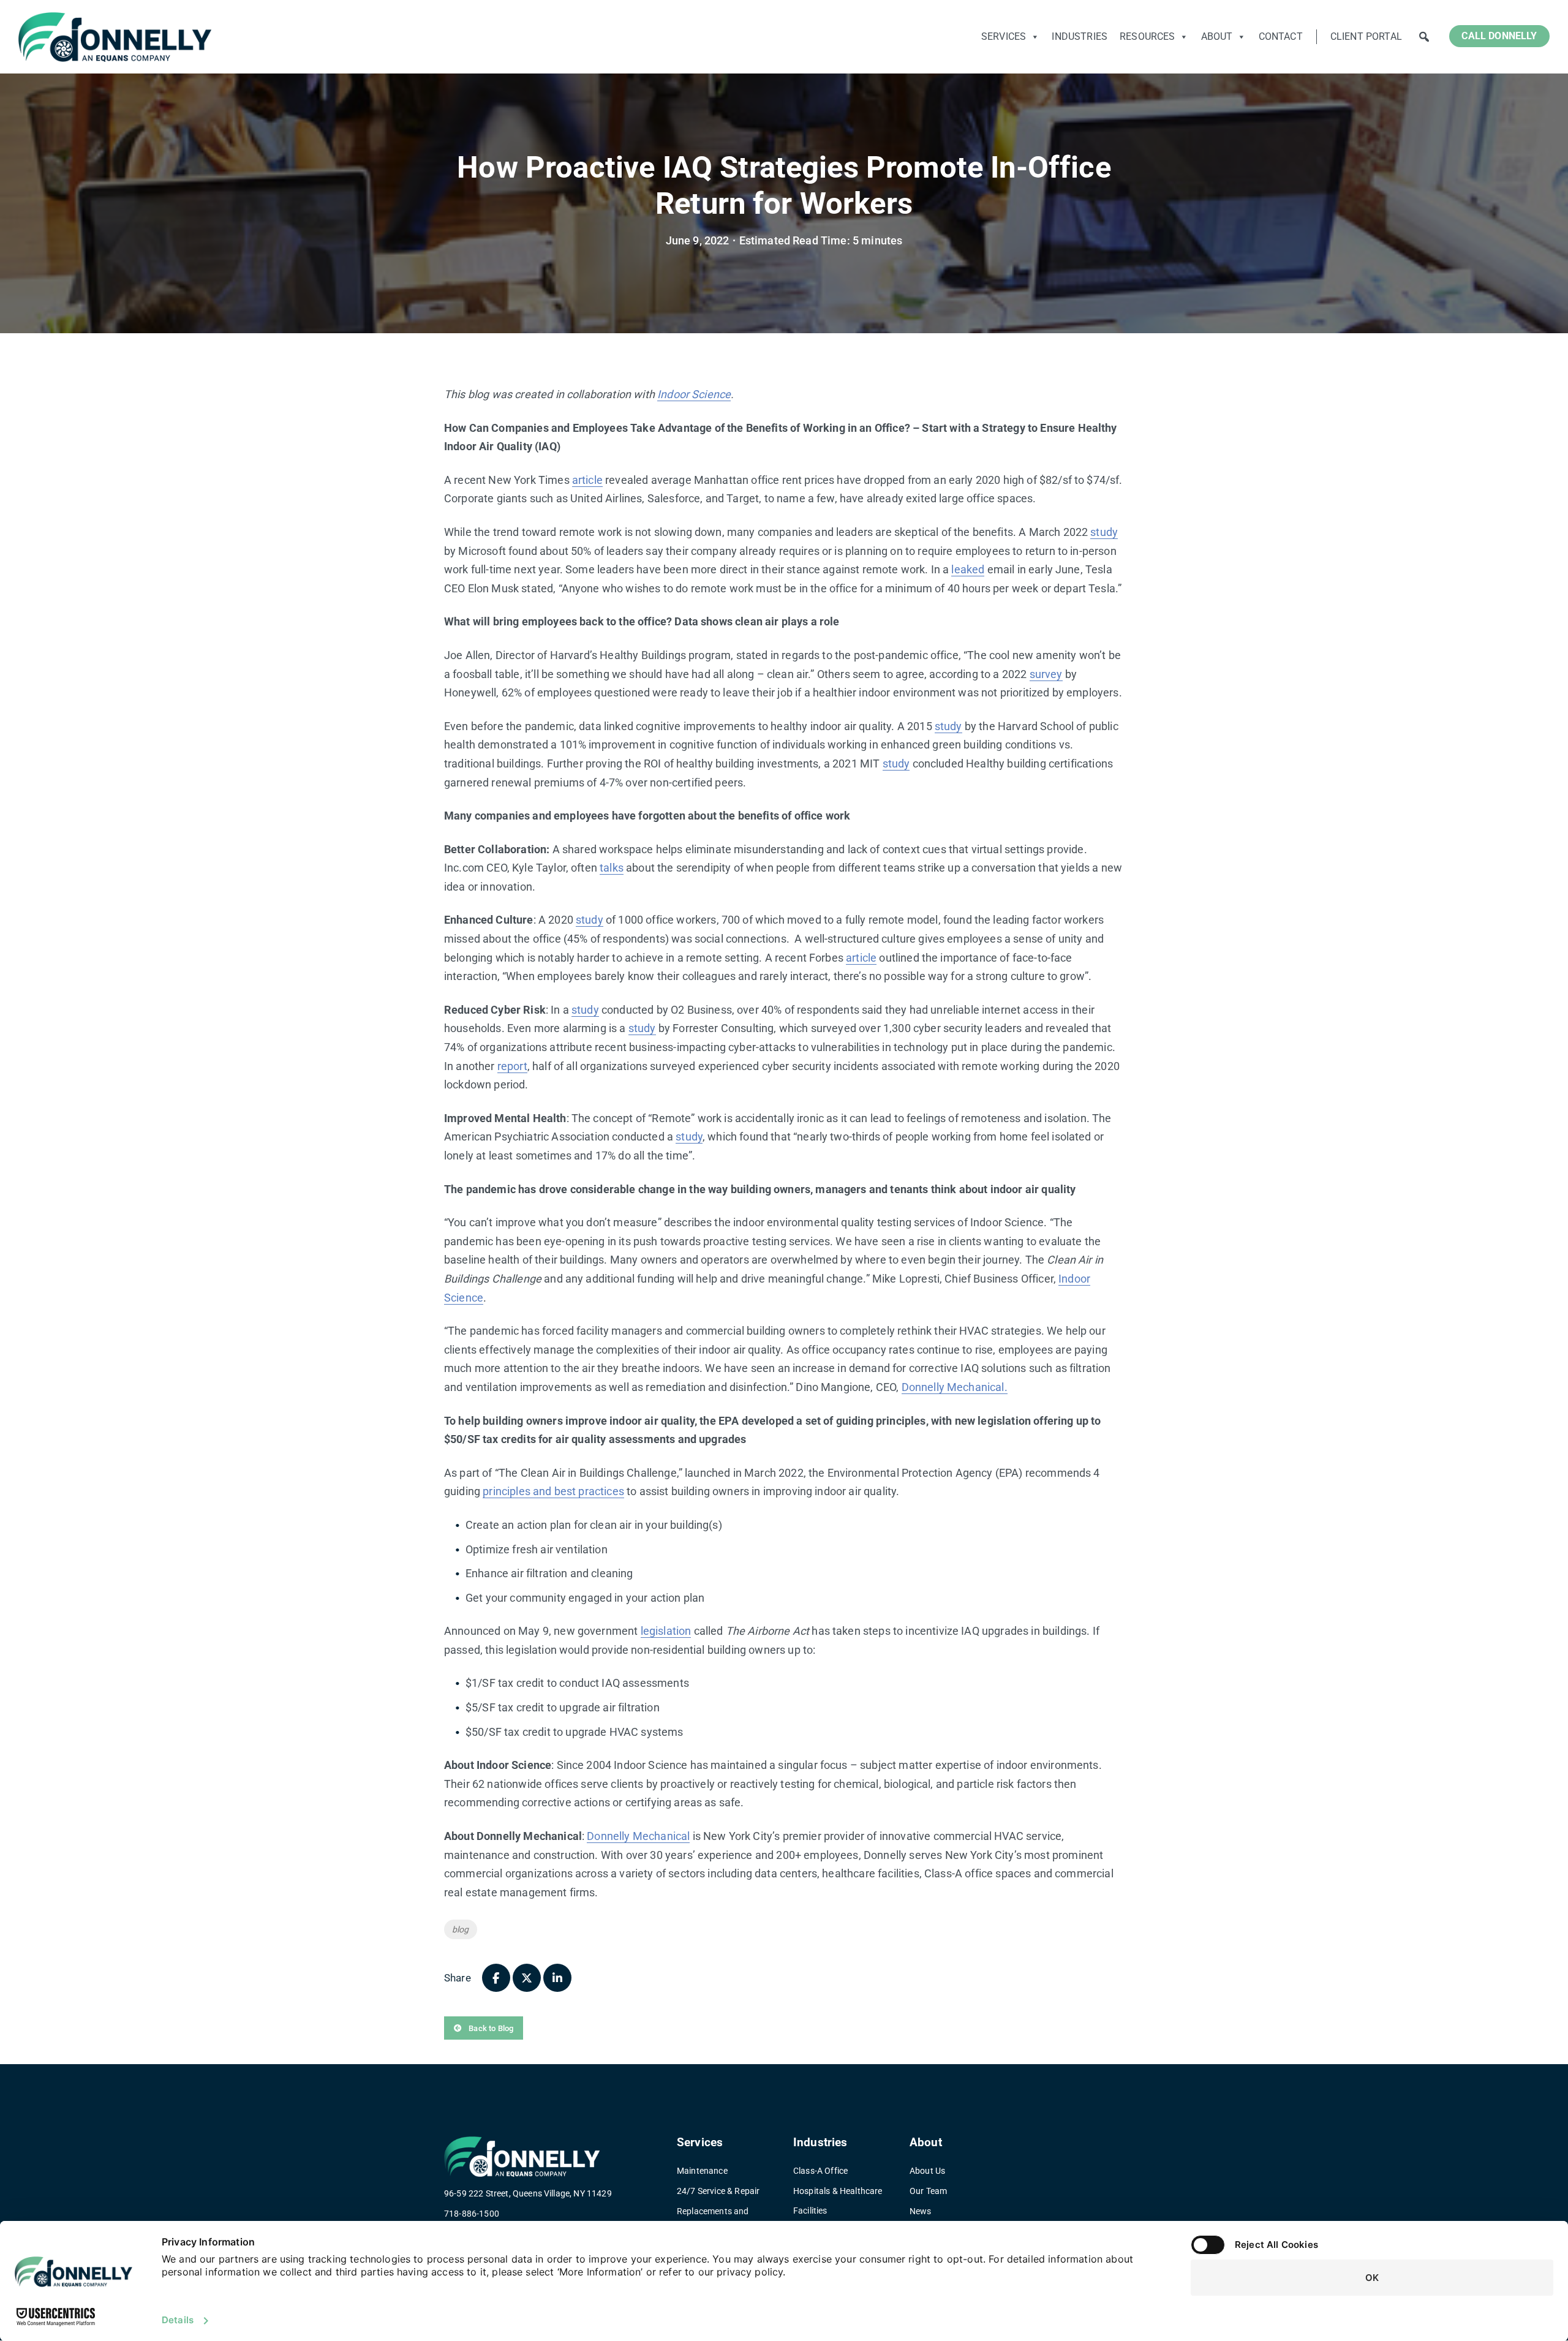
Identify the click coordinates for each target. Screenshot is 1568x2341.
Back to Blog (490, 2028)
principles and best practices (553, 1491)
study (1104, 532)
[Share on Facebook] (496, 1978)
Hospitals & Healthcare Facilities (838, 2201)
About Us (927, 2171)
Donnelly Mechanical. (955, 1387)
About (1217, 36)
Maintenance (702, 2171)
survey (1046, 674)
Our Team (928, 2191)
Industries (1080, 36)
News (921, 2211)
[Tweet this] (527, 1978)
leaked (968, 569)
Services (1004, 36)
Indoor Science (694, 394)
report (512, 1066)
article (587, 480)
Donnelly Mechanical (638, 1836)
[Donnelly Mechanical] (115, 37)
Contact (1281, 36)
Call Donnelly (1499, 36)
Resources (1147, 36)
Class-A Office (820, 2171)
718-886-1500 (472, 2214)
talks (612, 868)
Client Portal (1366, 36)
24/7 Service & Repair (718, 2191)
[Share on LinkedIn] (557, 1978)
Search (1424, 37)
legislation (666, 1631)
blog (461, 1929)
